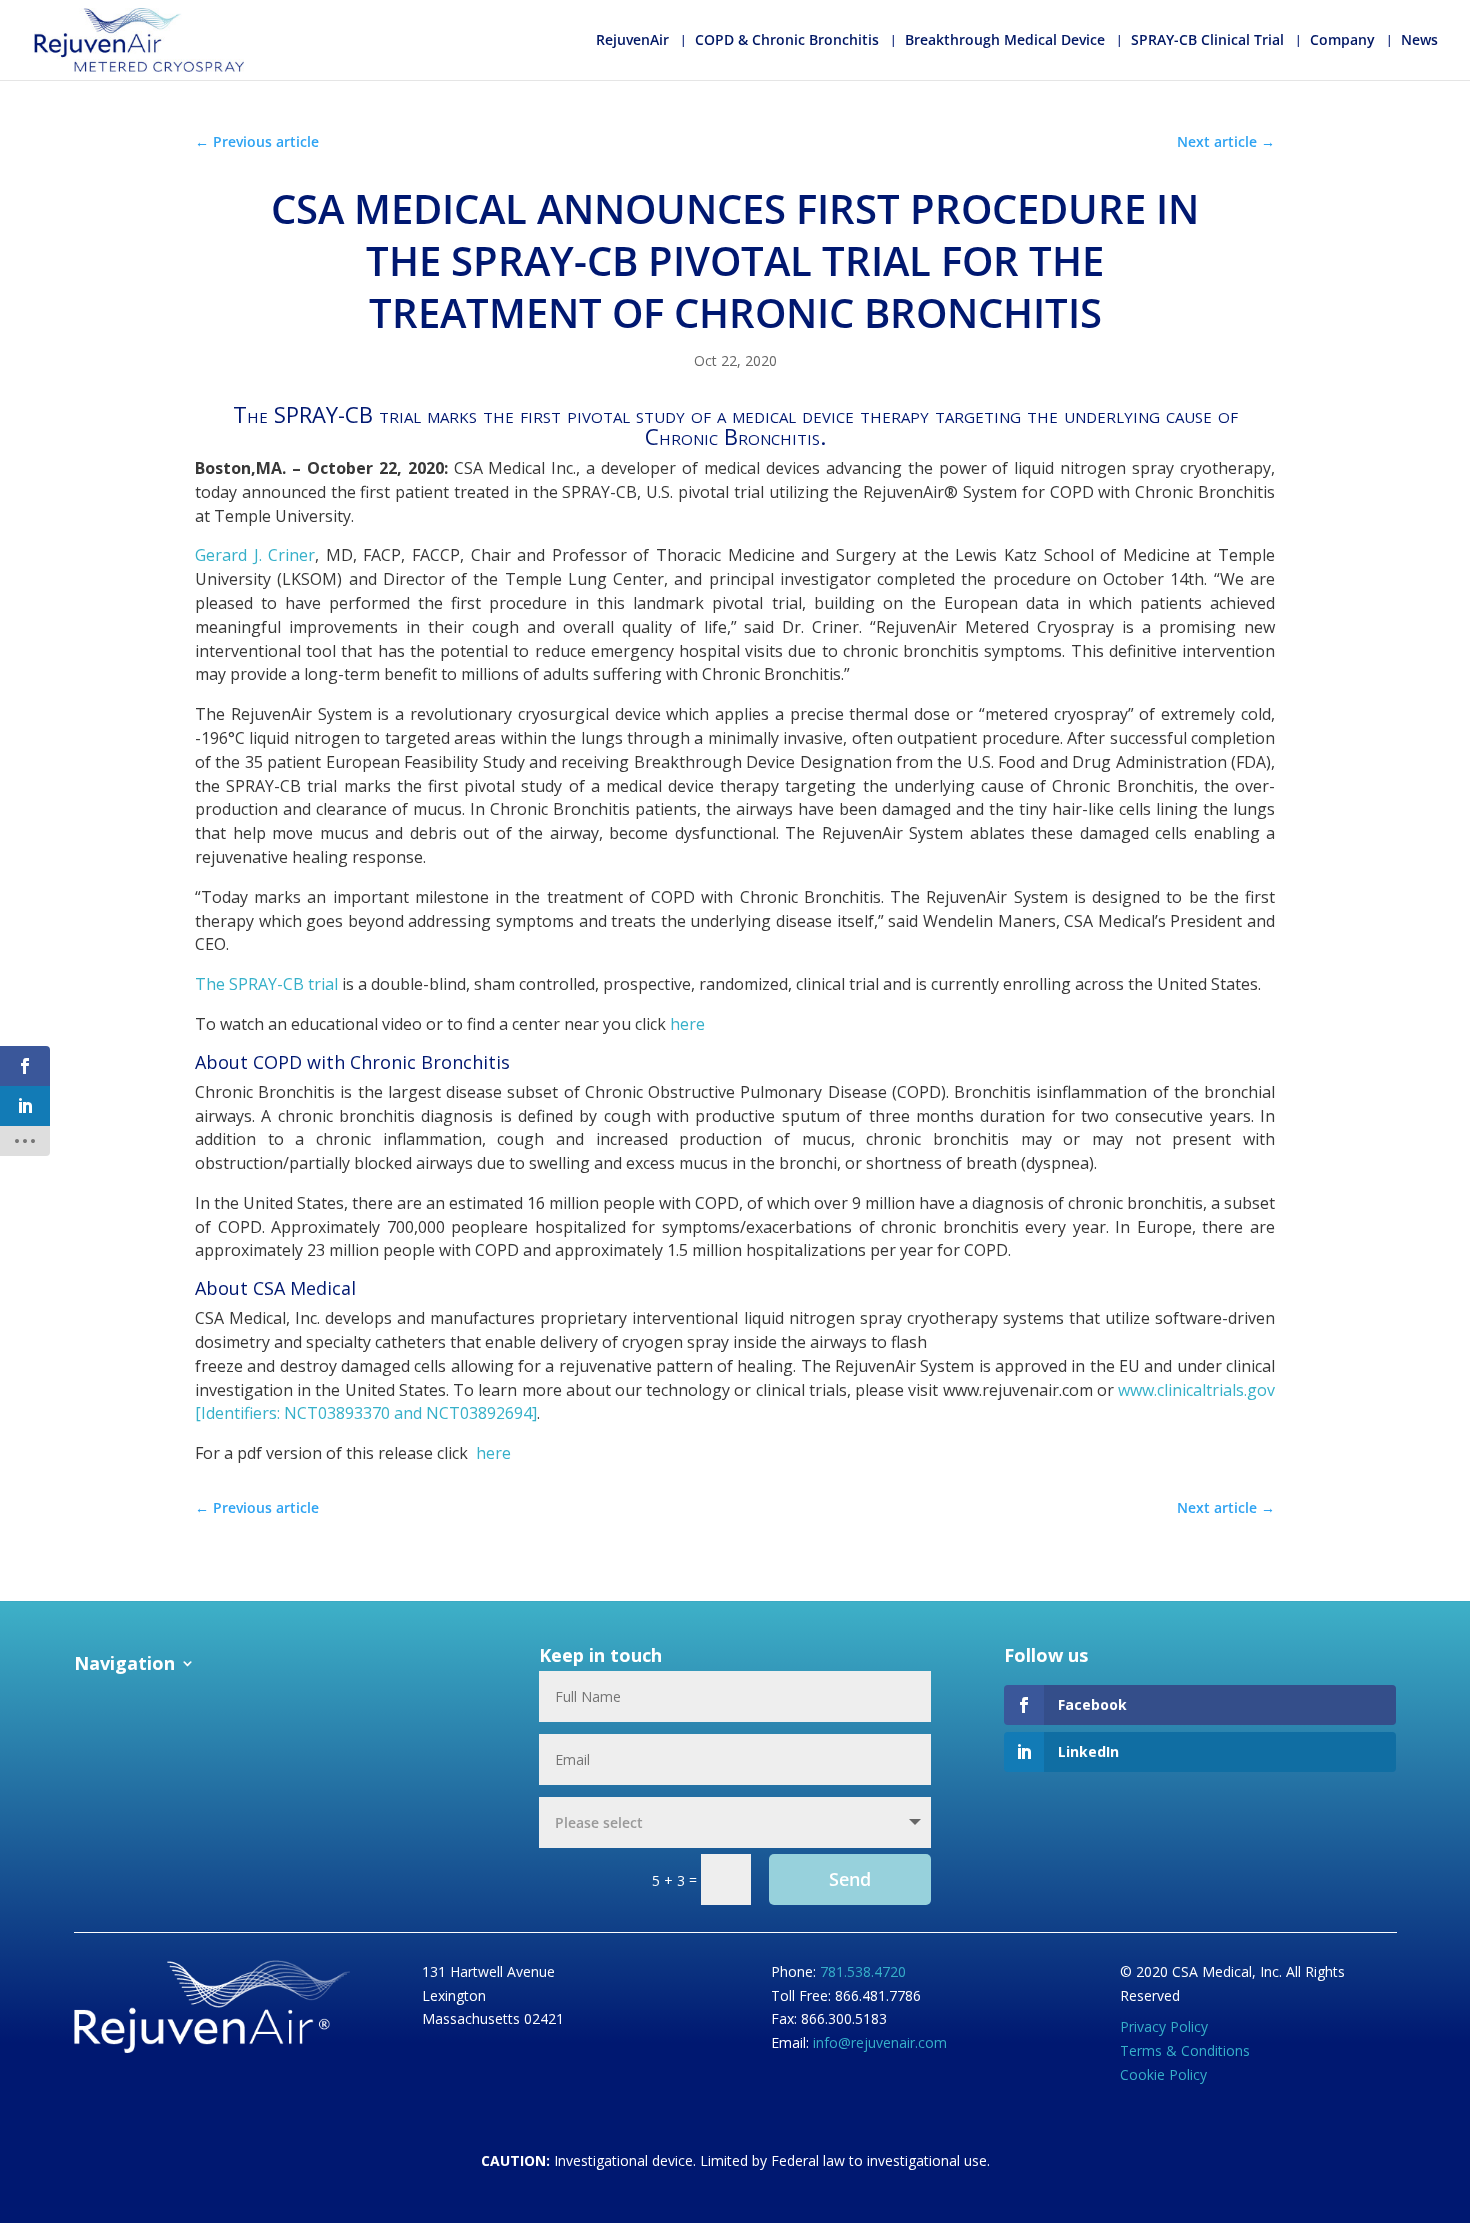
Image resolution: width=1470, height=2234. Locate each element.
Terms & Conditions (1185, 2050)
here (687, 1024)
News (1419, 41)
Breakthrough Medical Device (1005, 41)
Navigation (124, 1664)
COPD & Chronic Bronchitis (787, 41)
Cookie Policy (1163, 2074)
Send (850, 1879)
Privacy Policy (1164, 2026)
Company (1342, 41)
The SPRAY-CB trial (266, 984)
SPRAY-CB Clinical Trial (1207, 41)
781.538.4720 (863, 1971)
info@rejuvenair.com (880, 2042)
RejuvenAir (632, 41)
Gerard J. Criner (255, 555)
